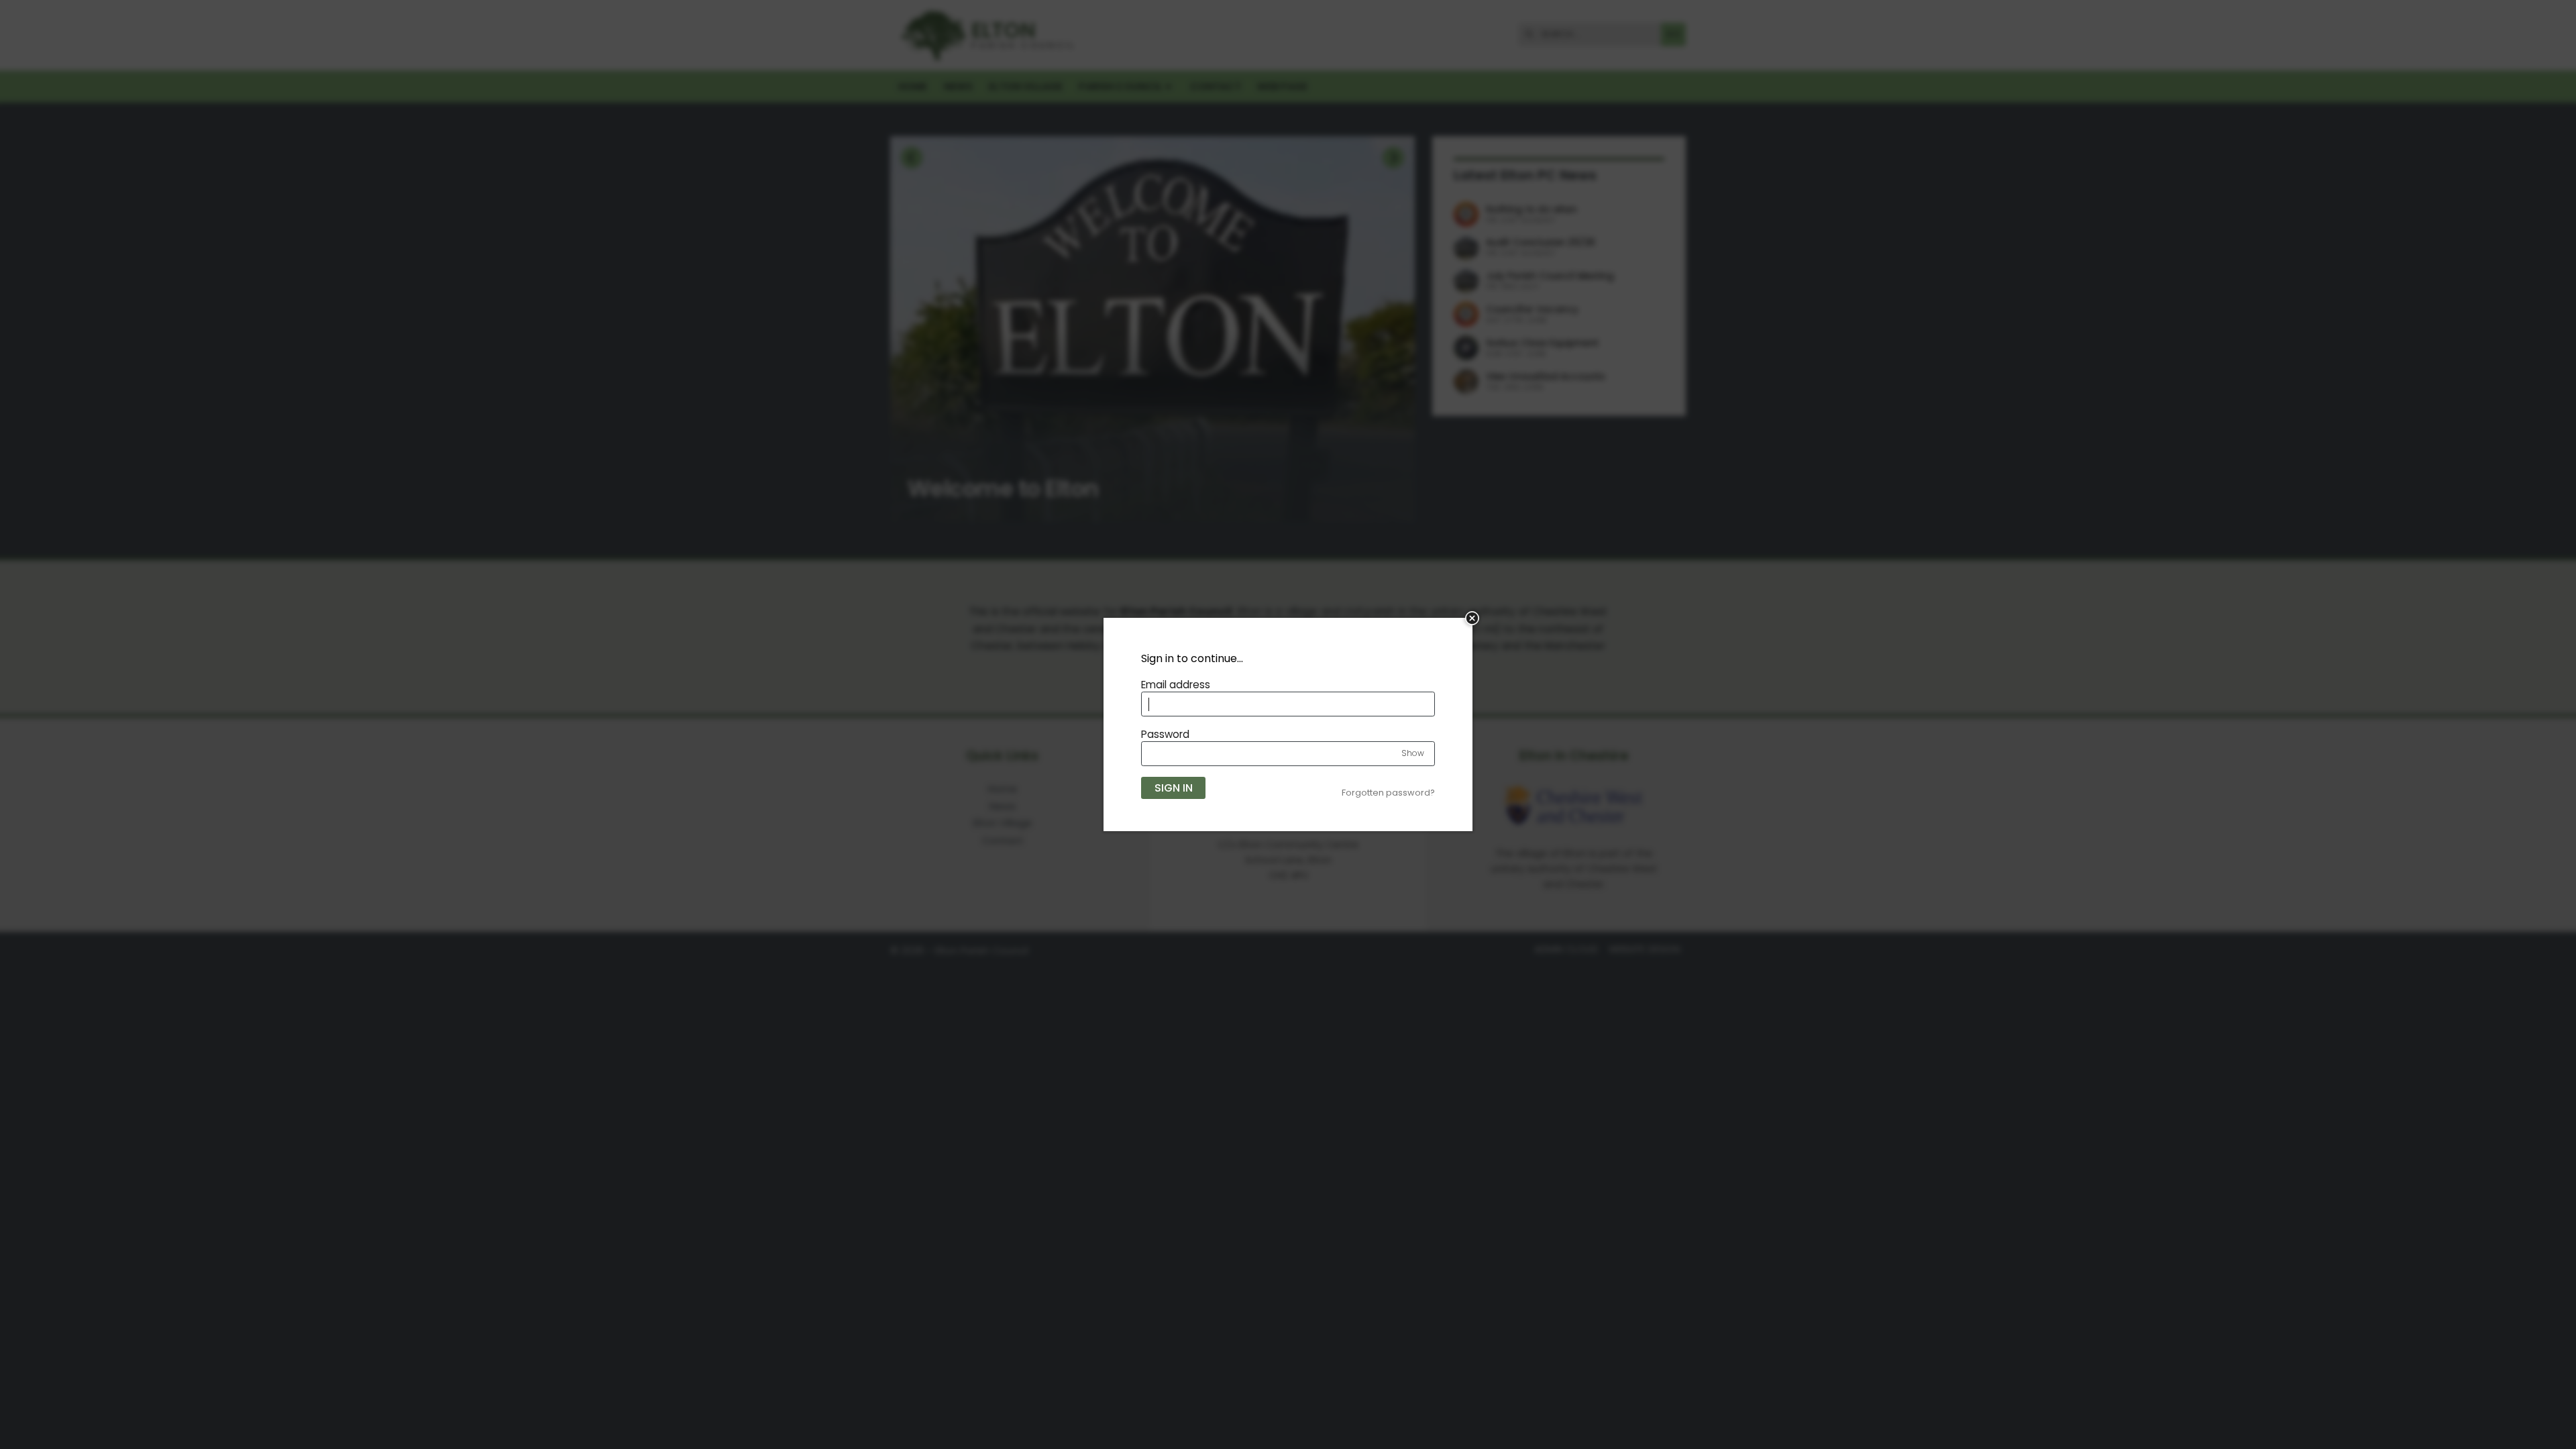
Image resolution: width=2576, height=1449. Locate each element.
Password (1165, 734)
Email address (1176, 685)
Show (1413, 753)
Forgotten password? (1388, 793)
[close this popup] (1472, 618)
